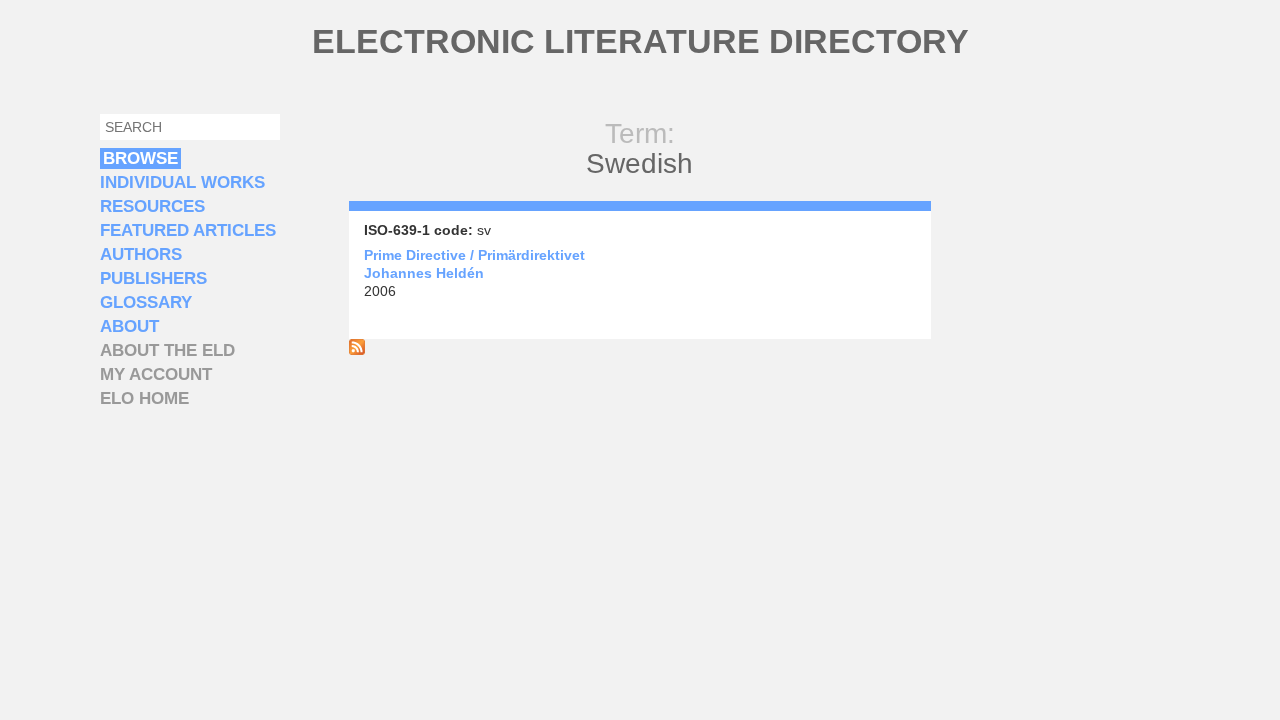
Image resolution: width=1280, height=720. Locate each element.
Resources (152, 206)
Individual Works (182, 182)
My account (156, 374)
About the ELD (167, 350)
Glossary (146, 302)
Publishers (153, 278)
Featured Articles (188, 230)
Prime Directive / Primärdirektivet (474, 255)
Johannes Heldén (424, 273)
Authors (141, 254)
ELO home (144, 398)
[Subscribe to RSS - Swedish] (357, 350)
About (129, 326)
